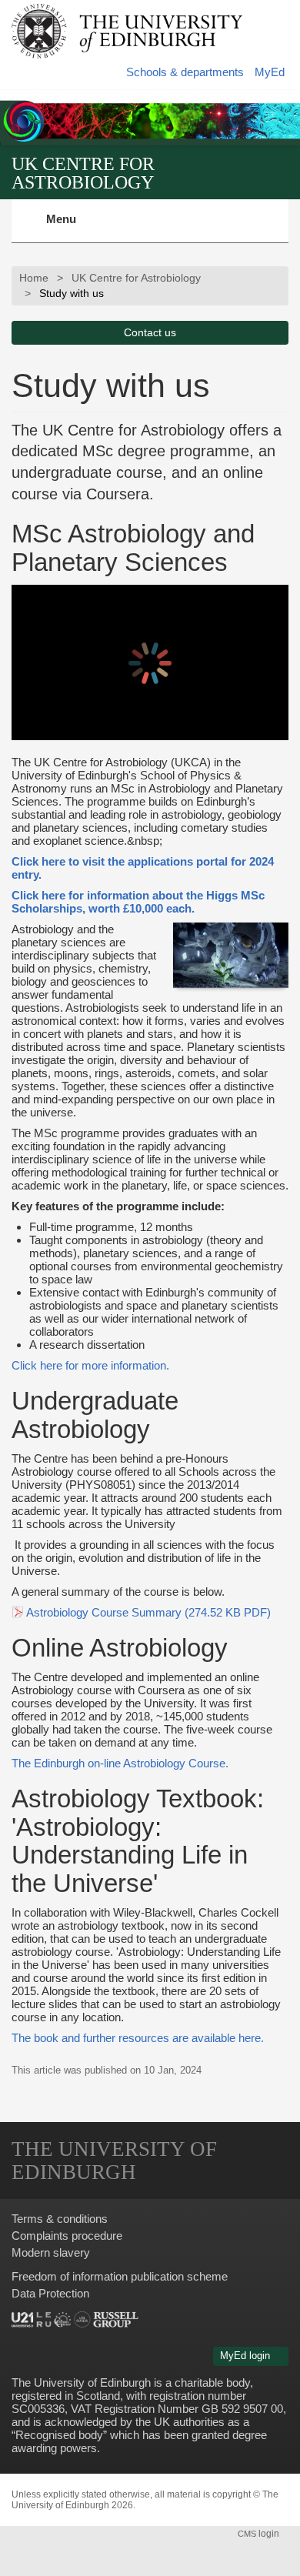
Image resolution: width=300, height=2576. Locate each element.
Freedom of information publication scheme (120, 2276)
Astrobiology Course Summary (148, 1612)
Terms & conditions (60, 2219)
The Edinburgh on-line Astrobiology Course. (120, 1763)
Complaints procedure (67, 2236)
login (260, 2534)
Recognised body (59, 2435)
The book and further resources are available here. (138, 2038)
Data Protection (50, 2293)
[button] (287, 16)
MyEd (270, 72)
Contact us (150, 333)
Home (34, 278)
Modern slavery (51, 2252)
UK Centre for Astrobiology (83, 173)
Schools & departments (185, 72)
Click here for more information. (90, 1365)
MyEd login (247, 2356)
